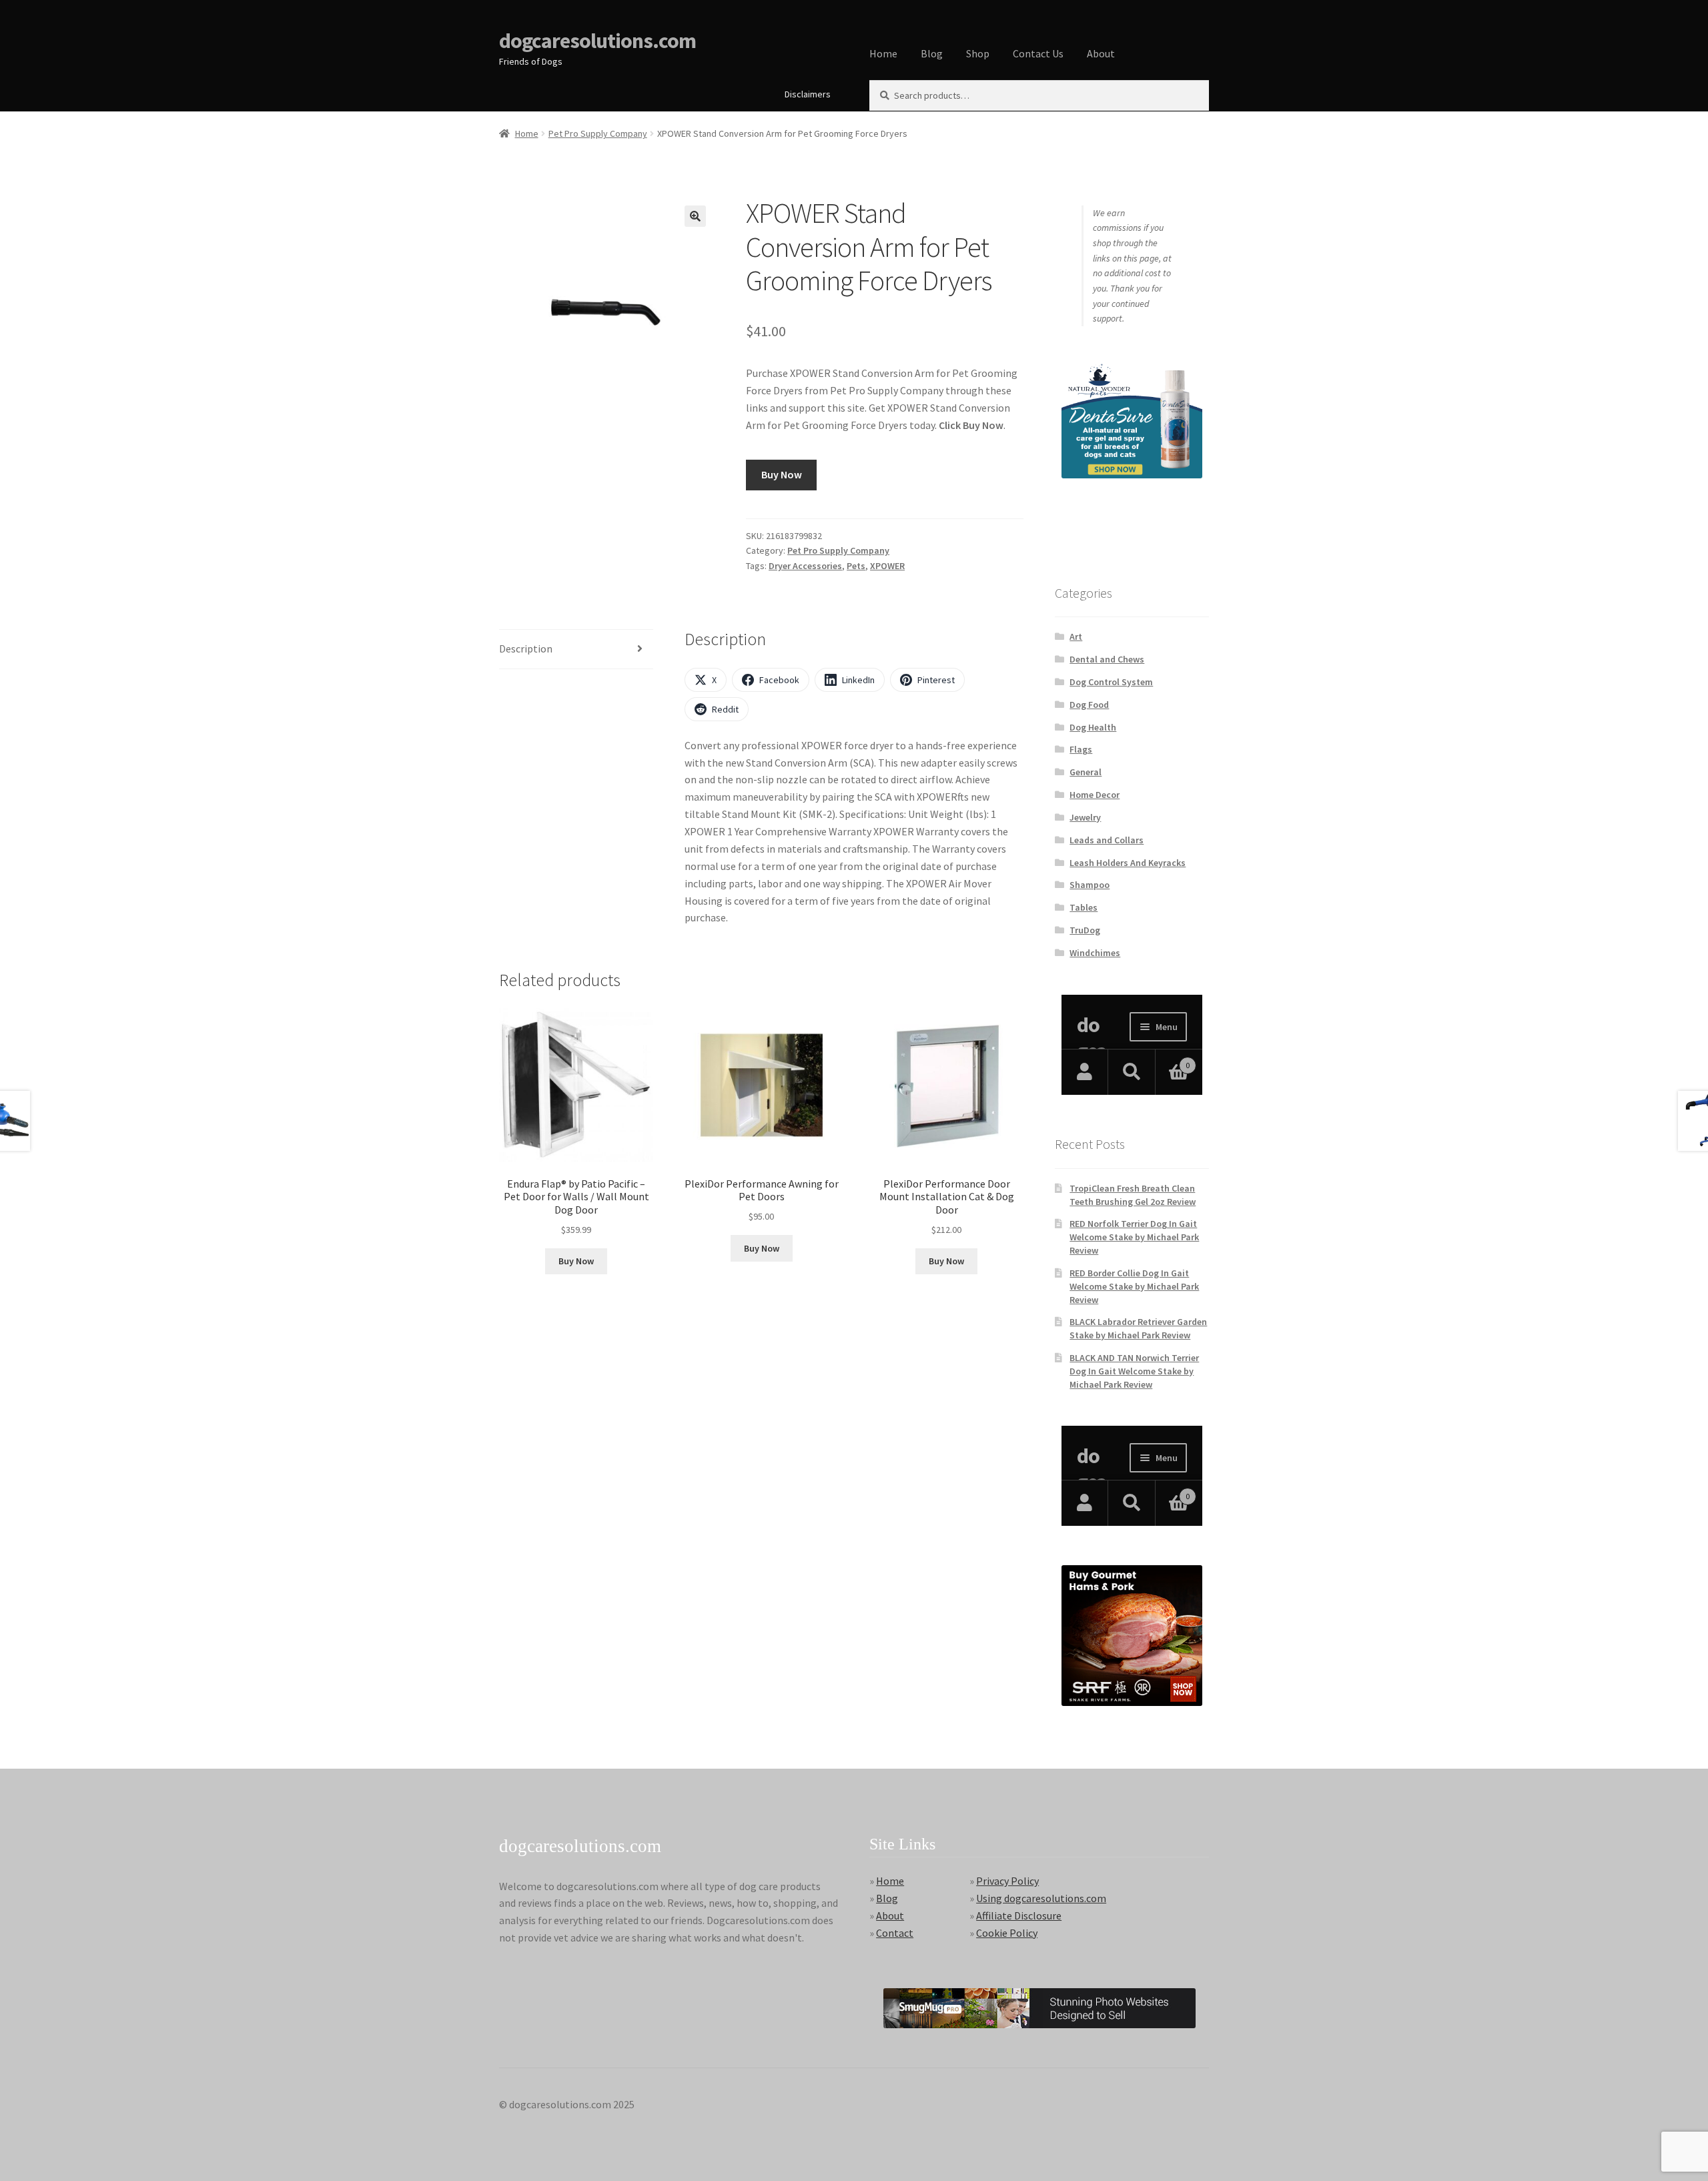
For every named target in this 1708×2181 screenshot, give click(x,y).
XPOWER (887, 566)
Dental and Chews (1107, 659)
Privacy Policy (1007, 1881)
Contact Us (1038, 53)
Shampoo (1090, 885)
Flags (1081, 749)
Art (1076, 636)
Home (883, 53)
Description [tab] (526, 648)
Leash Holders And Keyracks (1128, 863)
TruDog (1085, 930)
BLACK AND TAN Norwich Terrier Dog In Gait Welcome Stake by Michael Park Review (1134, 1371)
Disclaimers (808, 94)
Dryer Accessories (805, 566)
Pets (856, 566)
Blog (932, 53)
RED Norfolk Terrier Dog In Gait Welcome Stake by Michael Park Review (1134, 1237)
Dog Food (1089, 705)
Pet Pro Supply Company (598, 133)
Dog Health (1093, 727)
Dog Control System (1111, 682)
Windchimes (1095, 953)
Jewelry (1085, 817)
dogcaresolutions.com (597, 41)
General (1086, 772)
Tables (1084, 907)
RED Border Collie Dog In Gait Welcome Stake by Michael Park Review (1134, 1286)
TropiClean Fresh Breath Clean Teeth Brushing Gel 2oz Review (1133, 1195)
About (1101, 53)
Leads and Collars (1107, 840)
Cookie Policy (1007, 1933)
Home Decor (1095, 795)
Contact (895, 1933)
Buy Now (782, 474)
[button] (695, 216)
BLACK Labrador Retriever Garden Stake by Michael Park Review (1138, 1328)
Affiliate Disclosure (1019, 1915)
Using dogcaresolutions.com (1041, 1898)
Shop (978, 53)
